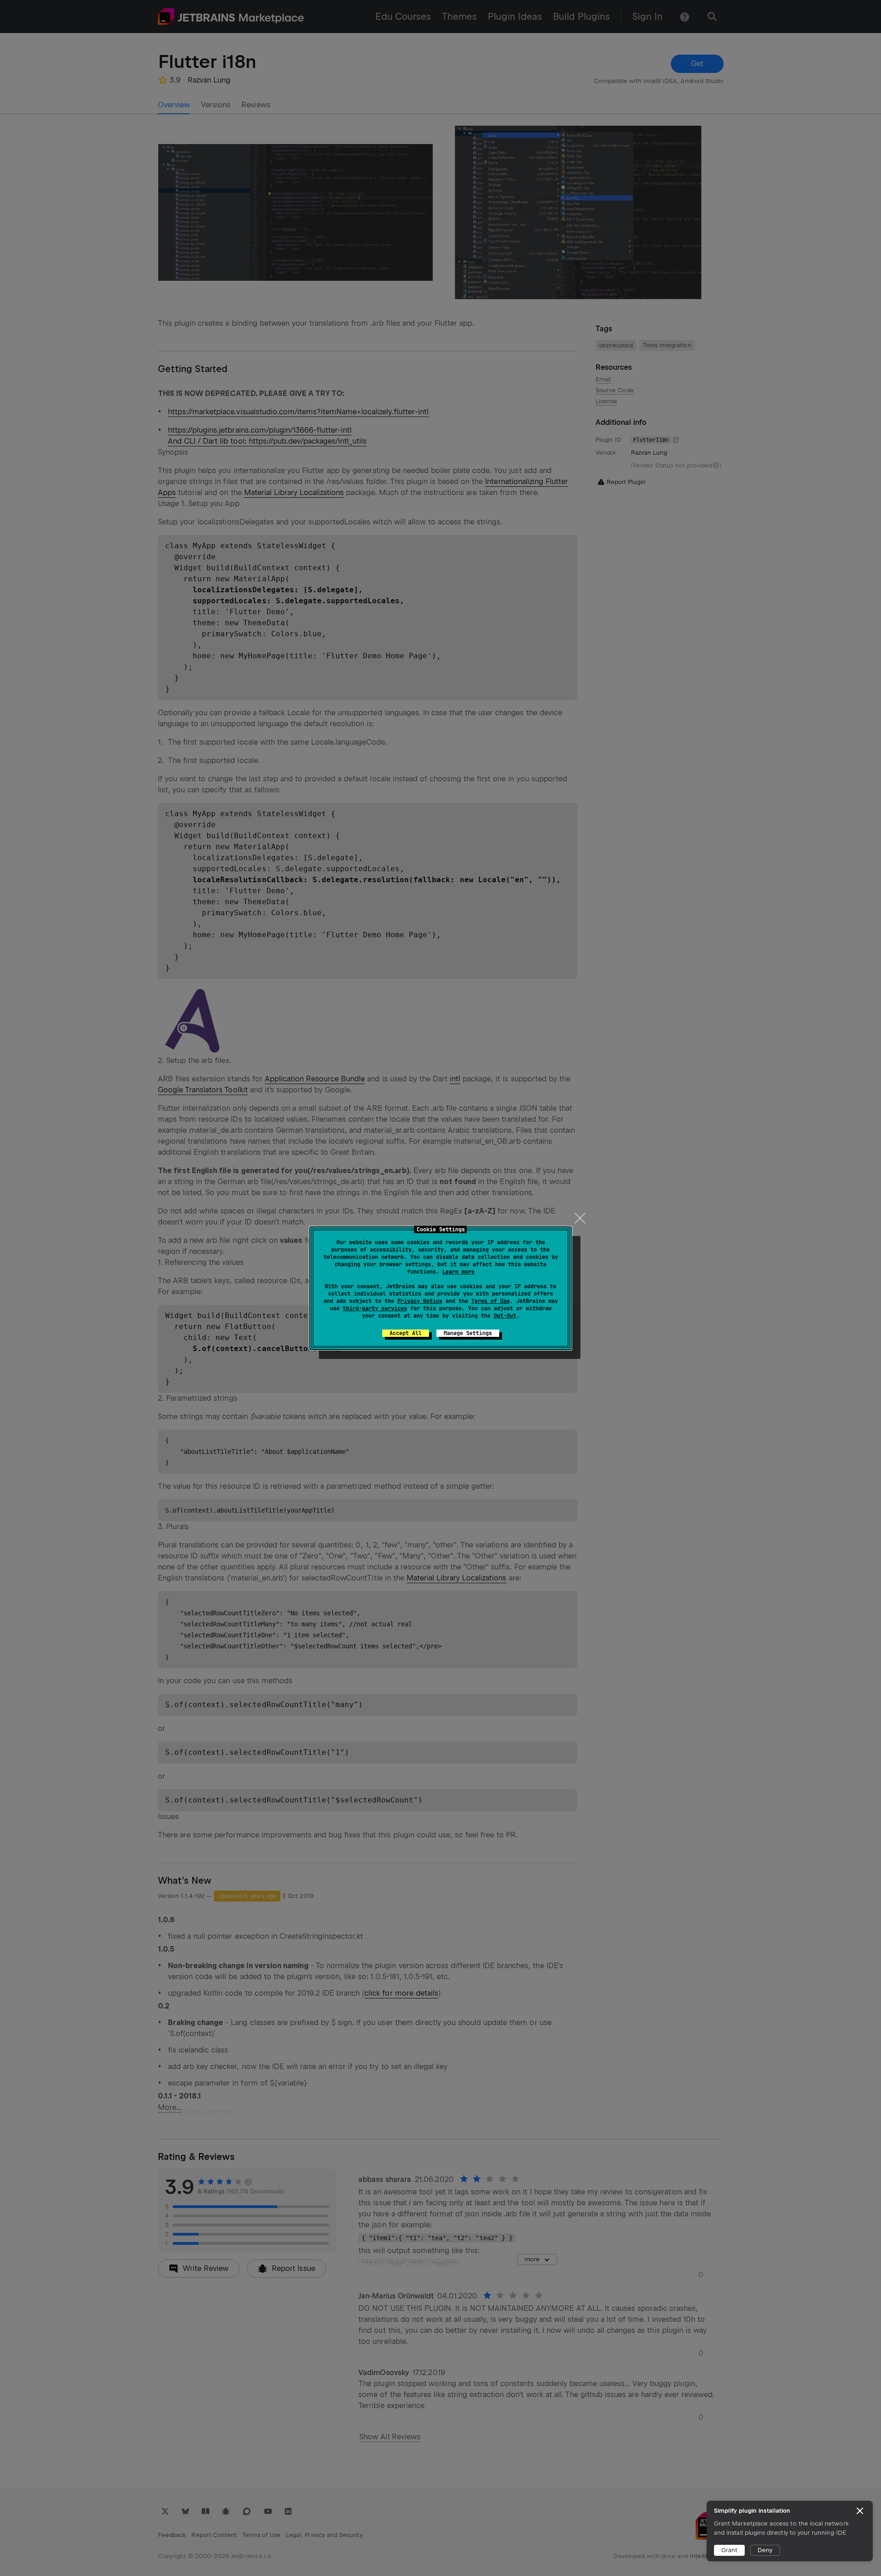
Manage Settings (468, 1333)
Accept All (406, 1333)
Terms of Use (491, 1301)
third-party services (375, 1308)
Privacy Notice (420, 1301)
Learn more (458, 1272)
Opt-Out (505, 1316)
